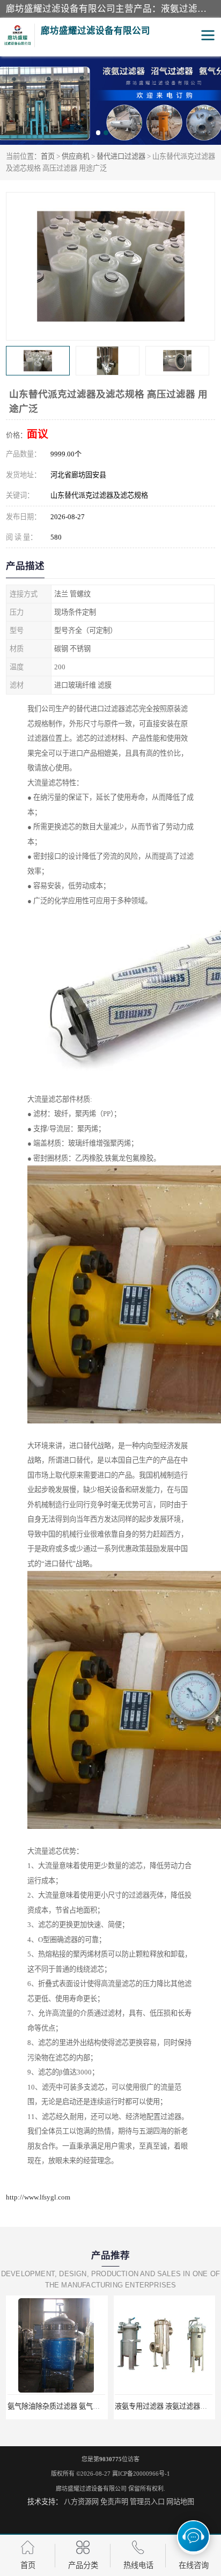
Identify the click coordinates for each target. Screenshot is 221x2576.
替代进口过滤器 (121, 156)
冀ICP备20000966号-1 (141, 2474)
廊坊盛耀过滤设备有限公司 (91, 2489)
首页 (48, 156)
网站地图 (180, 2502)
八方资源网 (81, 2502)
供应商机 (76, 156)
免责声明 (114, 2502)
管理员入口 (147, 2502)
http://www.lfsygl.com (38, 2197)
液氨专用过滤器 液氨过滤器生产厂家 (64, 2406)
